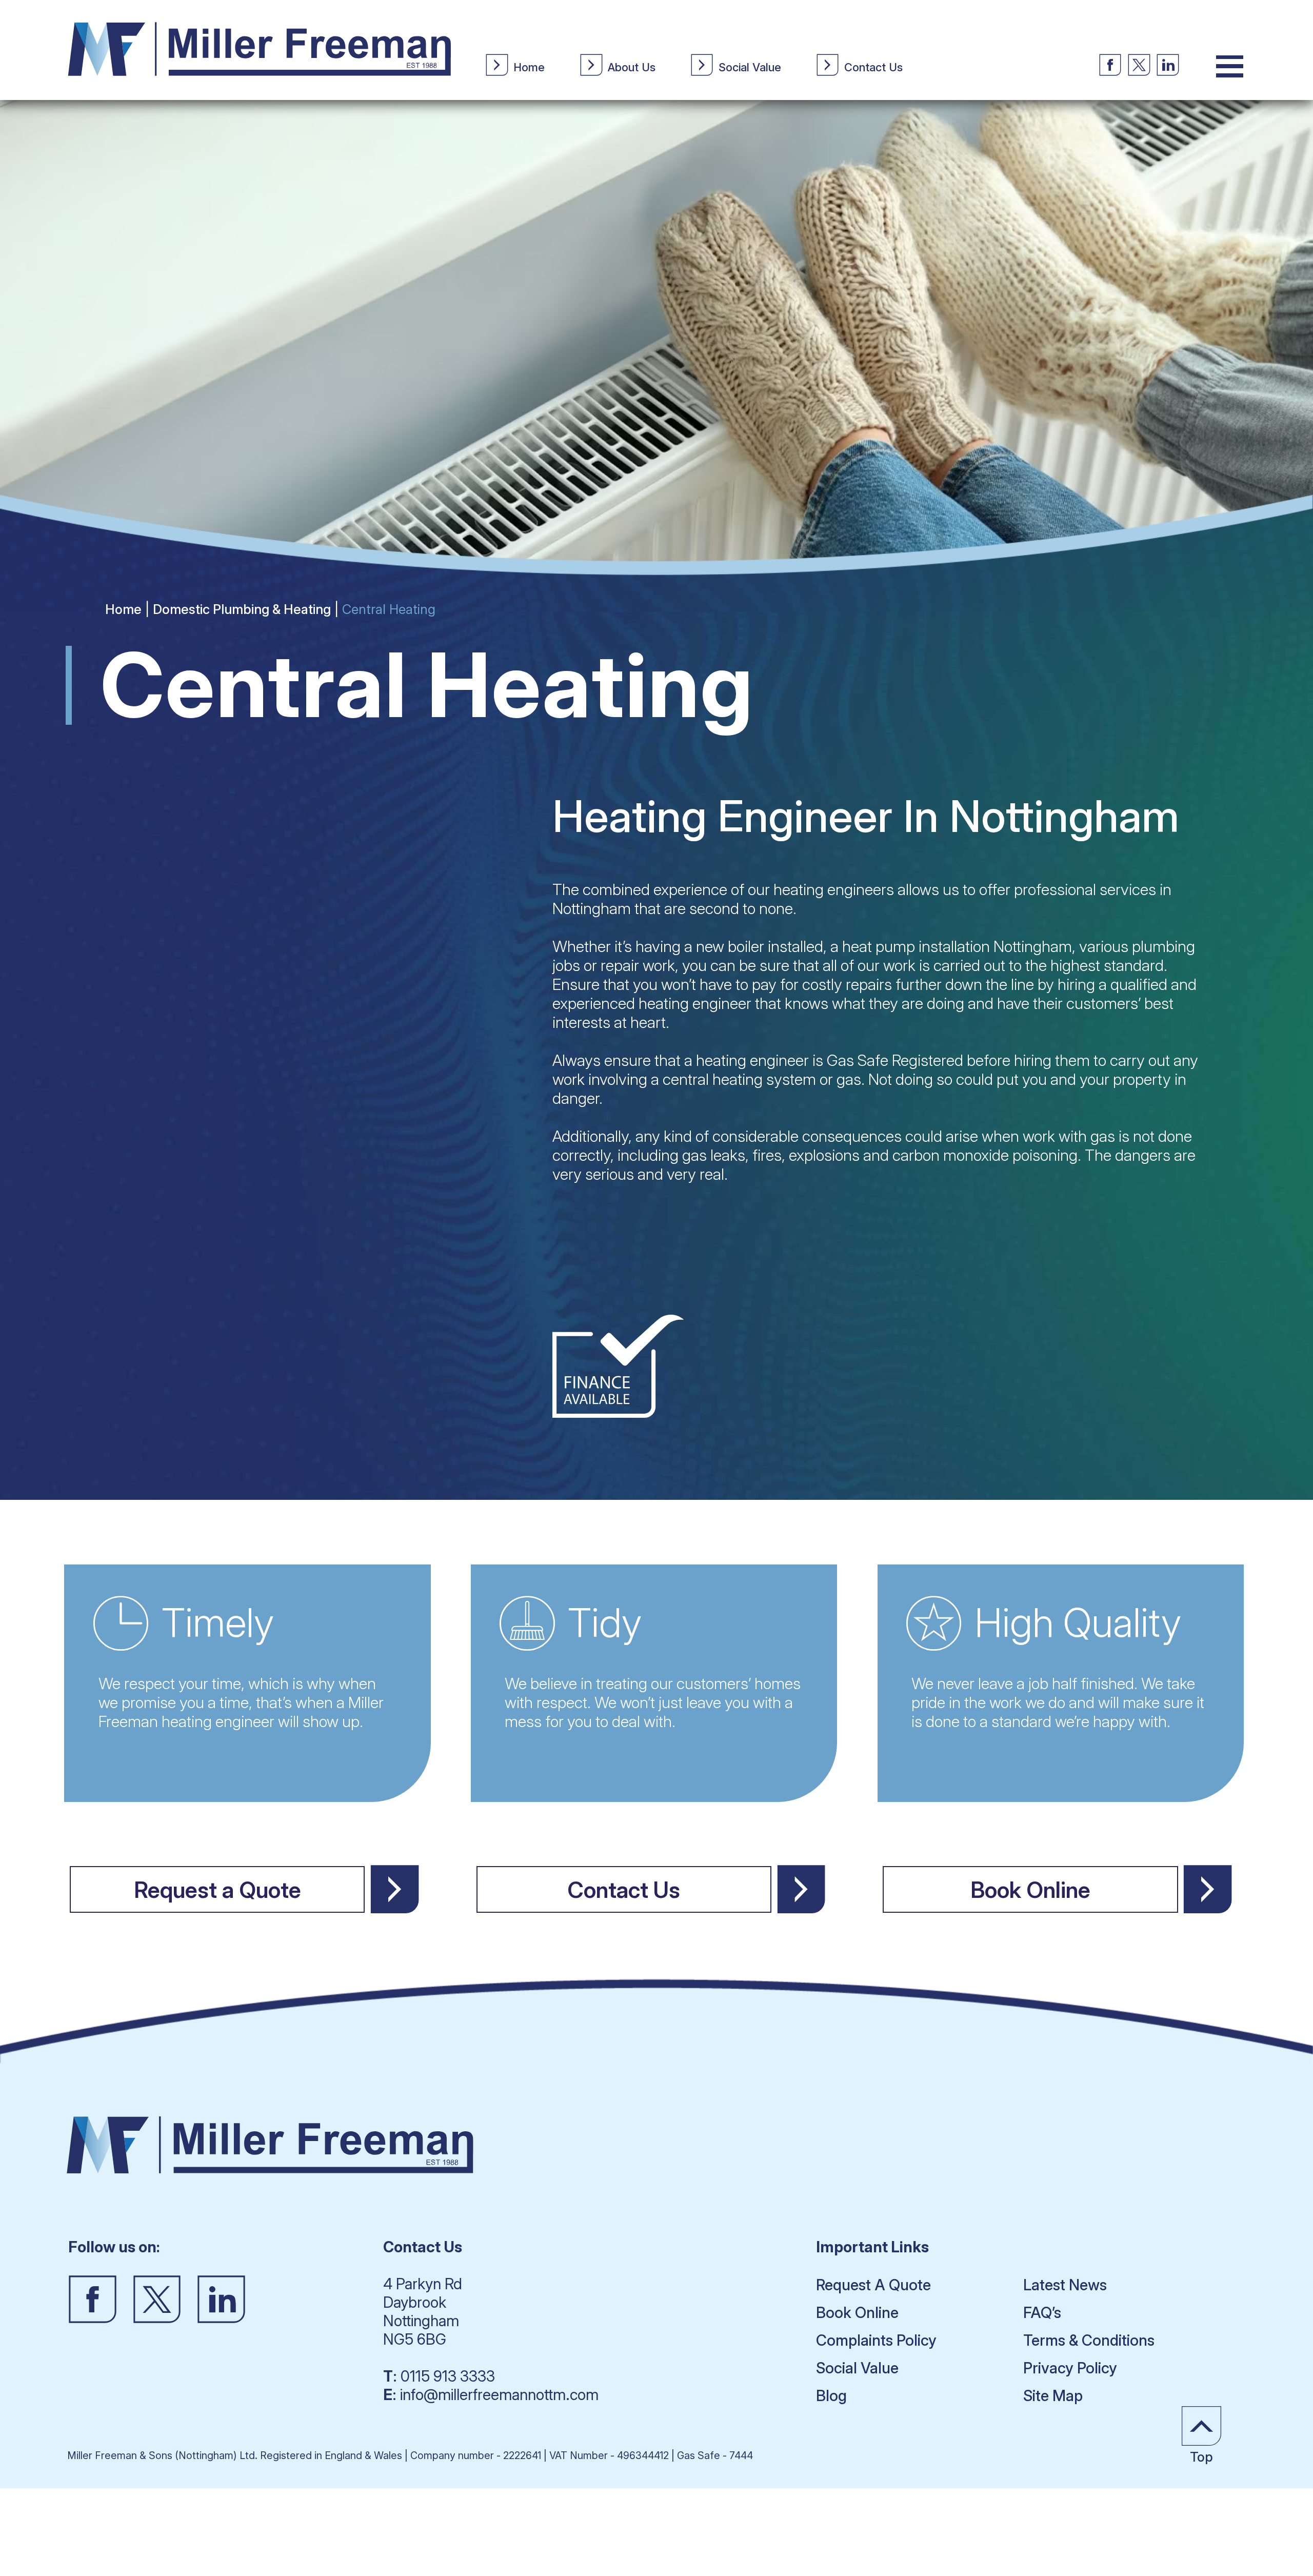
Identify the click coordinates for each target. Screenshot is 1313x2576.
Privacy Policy (1070, 2368)
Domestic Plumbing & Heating (242, 609)
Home (123, 609)
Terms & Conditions (1089, 2340)
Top (1201, 2457)
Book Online (1030, 1890)
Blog (831, 2395)
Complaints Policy (876, 2340)
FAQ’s (1042, 2312)
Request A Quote (873, 2285)
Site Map (1053, 2395)
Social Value (857, 2368)
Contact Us (624, 1890)
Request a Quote (217, 1890)
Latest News (1065, 2285)
